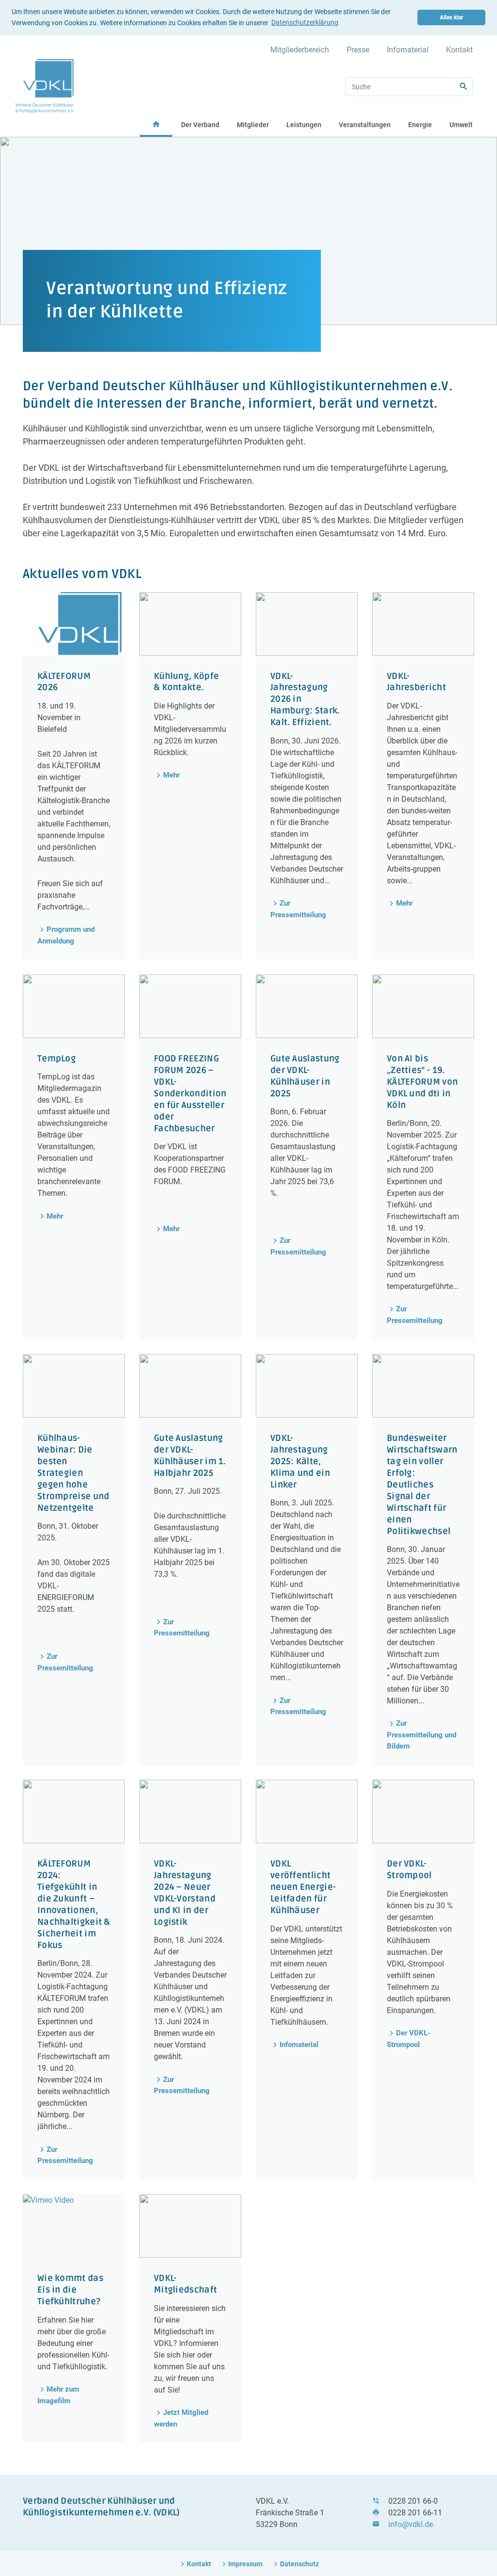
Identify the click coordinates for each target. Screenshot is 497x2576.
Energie (420, 125)
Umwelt (461, 125)
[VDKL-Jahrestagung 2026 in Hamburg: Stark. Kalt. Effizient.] (307, 624)
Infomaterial (408, 50)
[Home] (45, 86)
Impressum (245, 2564)
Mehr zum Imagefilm (58, 2395)
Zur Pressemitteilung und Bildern (422, 1735)
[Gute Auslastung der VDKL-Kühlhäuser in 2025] (307, 1006)
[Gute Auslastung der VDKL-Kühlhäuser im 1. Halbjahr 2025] (190, 1386)
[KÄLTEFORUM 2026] (74, 624)
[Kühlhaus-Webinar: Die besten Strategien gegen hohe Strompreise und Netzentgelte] (74, 1386)
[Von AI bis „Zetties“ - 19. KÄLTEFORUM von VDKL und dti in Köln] (423, 1006)
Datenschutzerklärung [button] (305, 22)
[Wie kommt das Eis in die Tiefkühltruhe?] (74, 2226)
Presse (358, 50)
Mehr (171, 775)
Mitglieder (253, 125)
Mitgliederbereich (300, 50)
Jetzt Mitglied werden (181, 2418)
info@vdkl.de (411, 2524)
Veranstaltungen (365, 125)
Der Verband (200, 125)
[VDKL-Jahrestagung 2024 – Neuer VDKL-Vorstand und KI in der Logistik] (190, 1811)
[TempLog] (74, 1006)
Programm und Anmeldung (66, 935)
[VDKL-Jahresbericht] (423, 624)
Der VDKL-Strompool (409, 2039)
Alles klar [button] (451, 17)
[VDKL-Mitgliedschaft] (190, 2226)
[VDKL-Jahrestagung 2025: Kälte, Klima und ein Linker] (307, 1386)
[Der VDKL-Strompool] (423, 1811)
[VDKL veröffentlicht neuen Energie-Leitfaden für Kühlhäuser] (307, 1811)
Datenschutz (299, 2564)
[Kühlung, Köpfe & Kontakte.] (190, 624)
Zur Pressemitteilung (298, 909)
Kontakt (459, 50)
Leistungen (304, 125)
